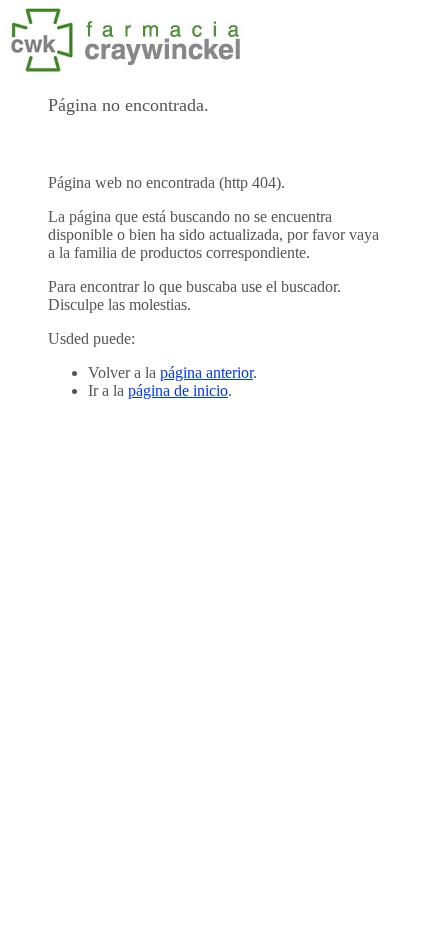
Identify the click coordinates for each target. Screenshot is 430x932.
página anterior (206, 372)
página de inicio (178, 390)
